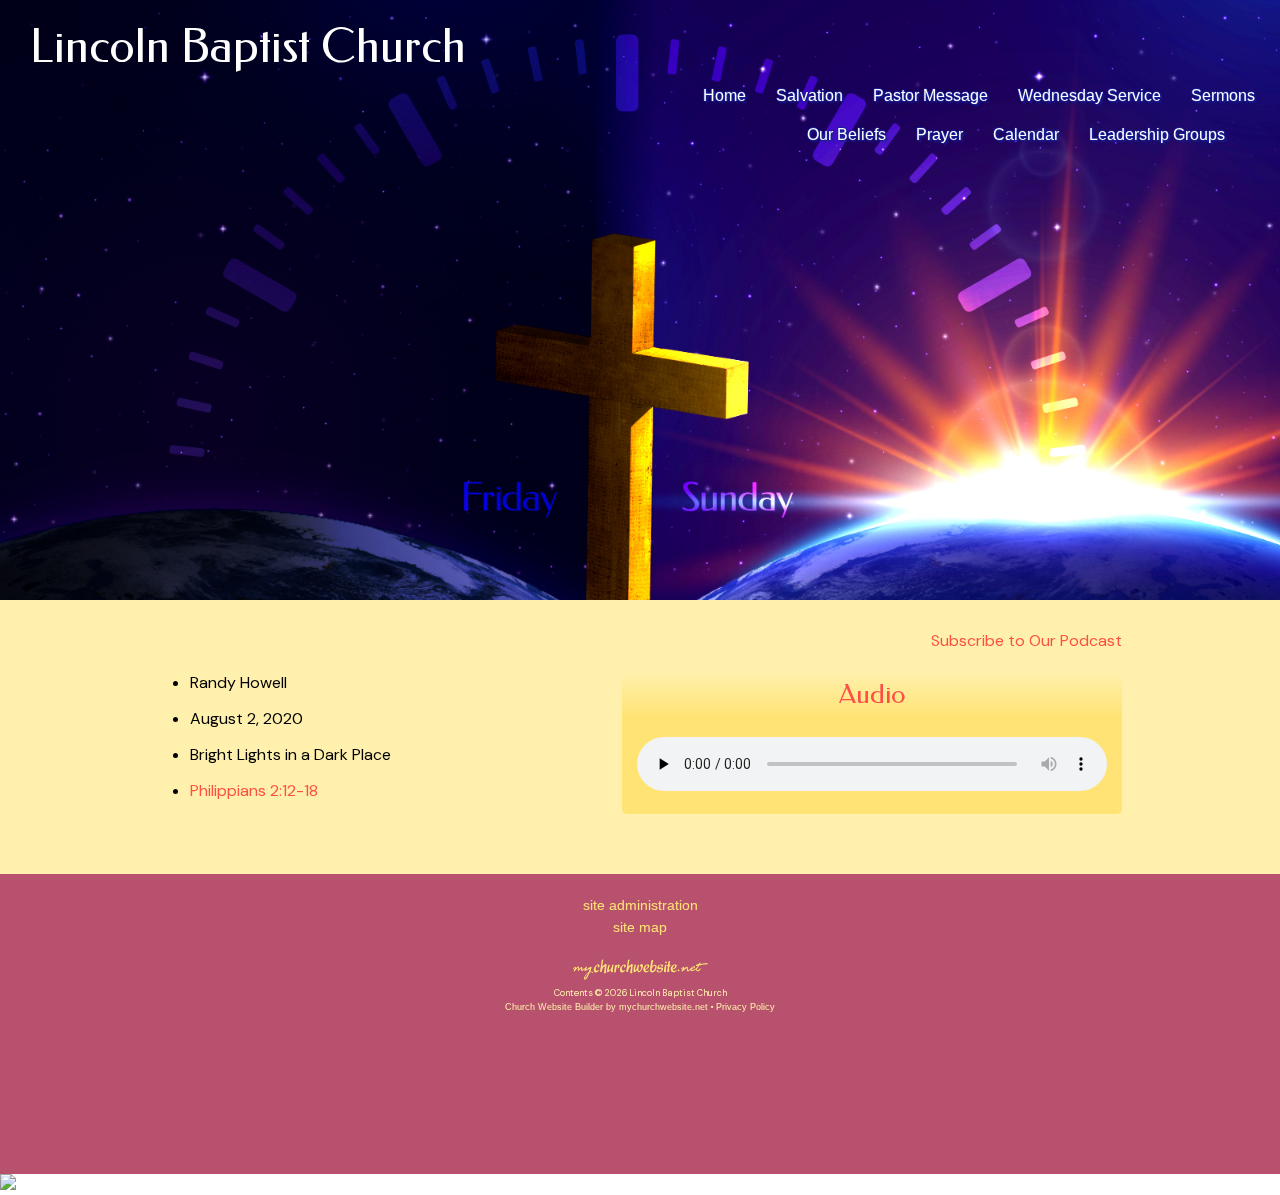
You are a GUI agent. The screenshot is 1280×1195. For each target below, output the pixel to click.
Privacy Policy (745, 1007)
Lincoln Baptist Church (248, 47)
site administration (640, 905)
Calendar (1026, 134)
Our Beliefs (846, 134)
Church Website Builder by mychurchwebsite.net (606, 1007)
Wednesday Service (1089, 95)
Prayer (939, 134)
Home (724, 95)
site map (640, 927)
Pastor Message (930, 95)
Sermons (1223, 95)
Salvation (809, 95)
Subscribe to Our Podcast (1024, 640)
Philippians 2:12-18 (254, 790)
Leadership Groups (1157, 134)
